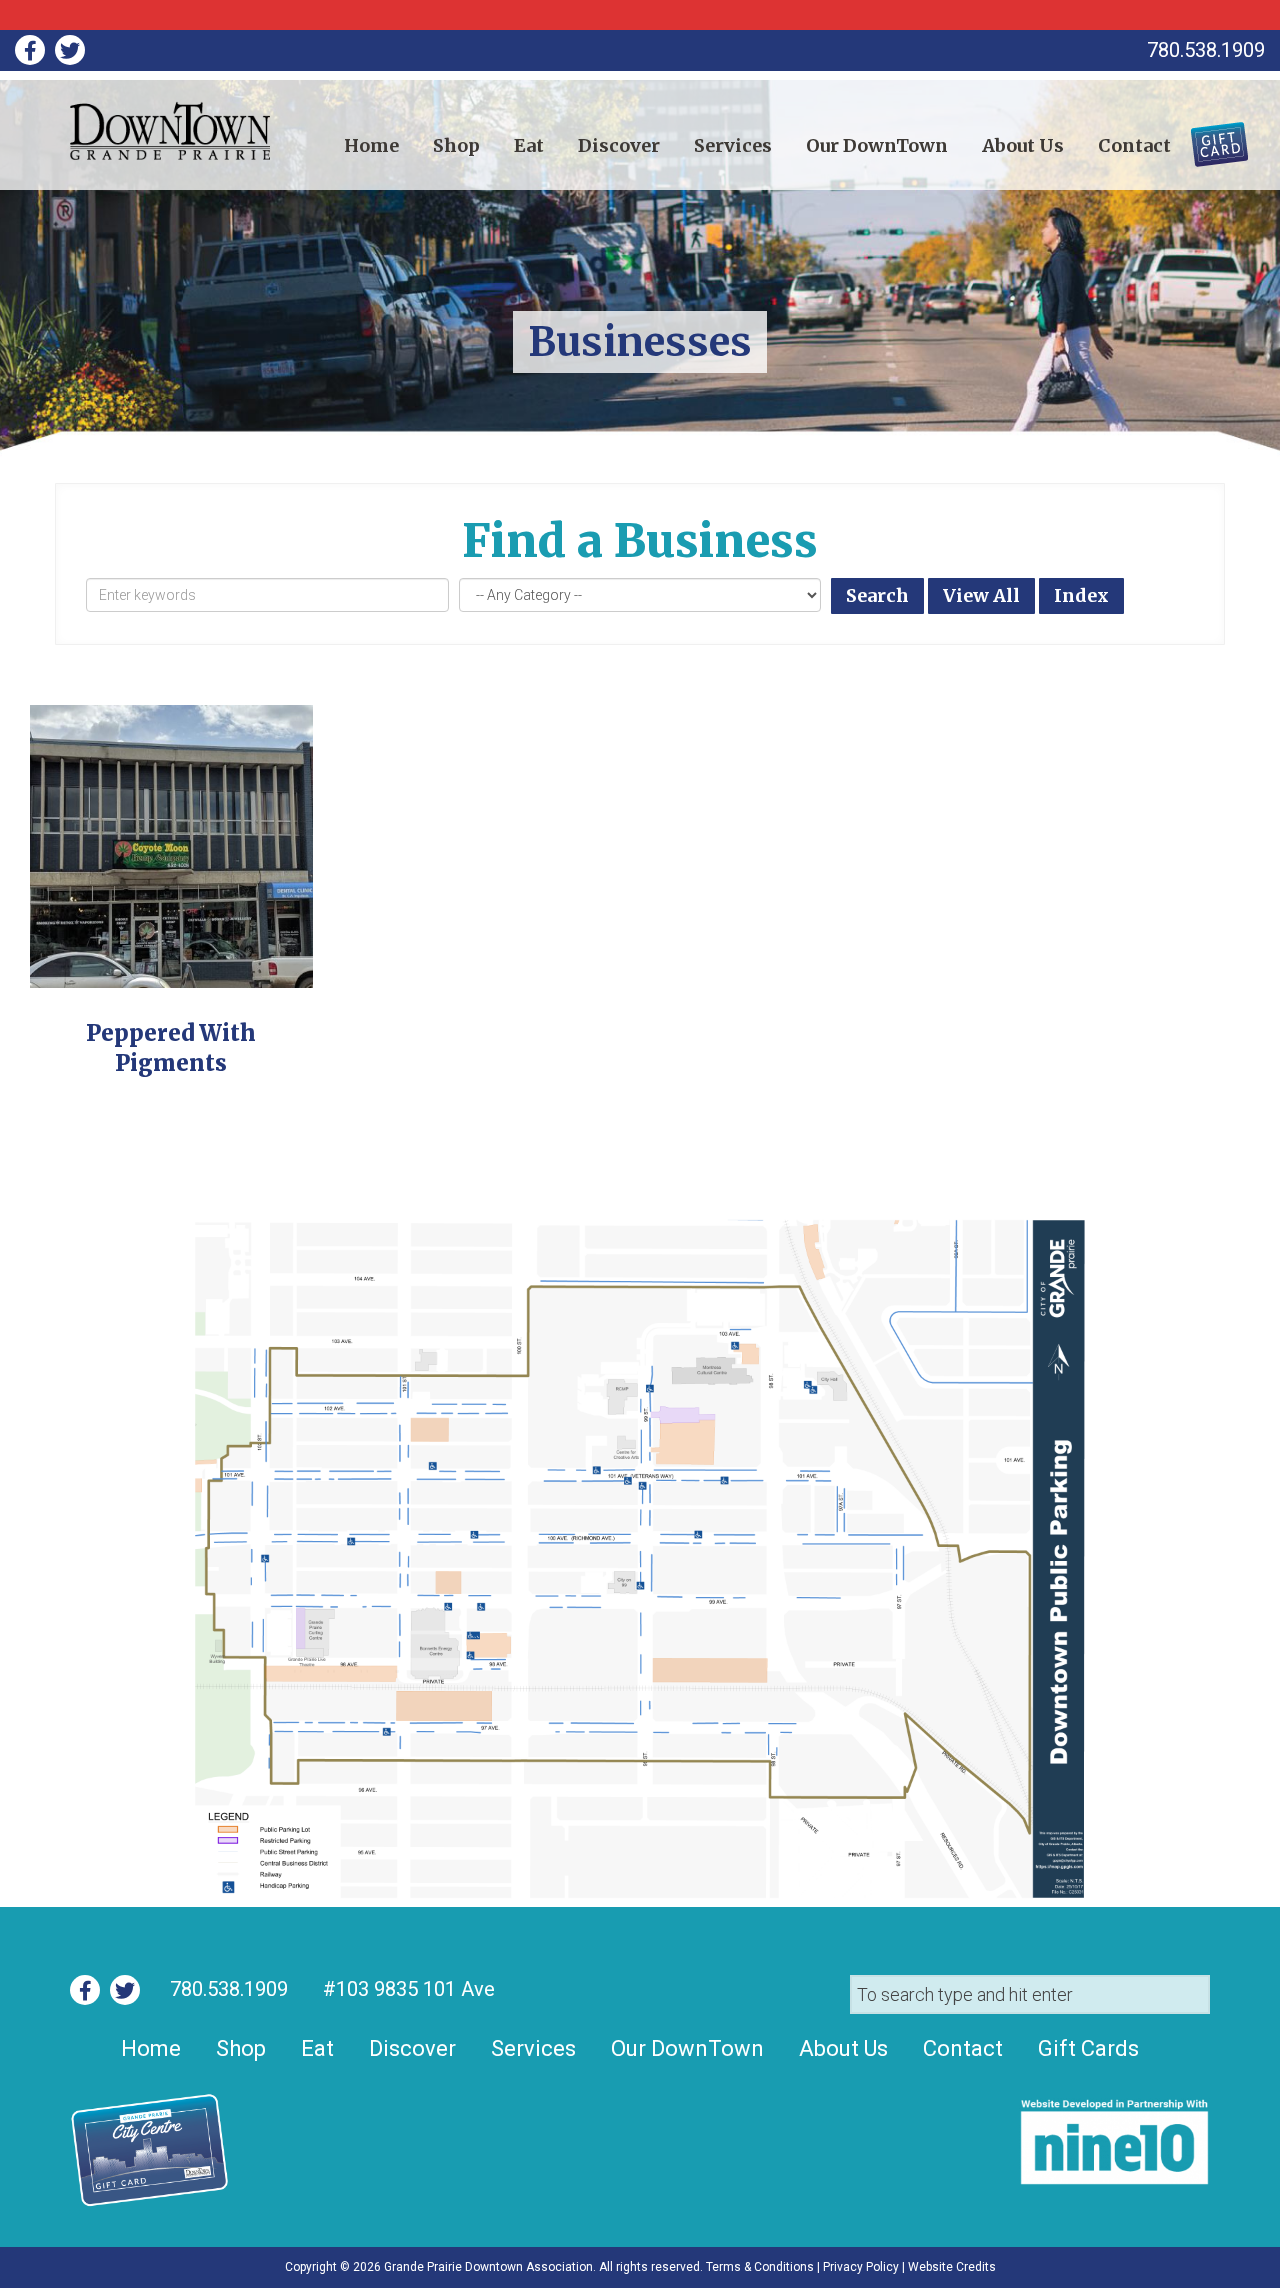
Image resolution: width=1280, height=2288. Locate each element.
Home (371, 145)
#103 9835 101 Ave (406, 1989)
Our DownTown (877, 145)
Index (1081, 595)
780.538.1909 (229, 1989)
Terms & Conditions (760, 2267)
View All (981, 595)
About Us (1023, 145)
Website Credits (952, 2267)
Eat (529, 145)
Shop (456, 145)
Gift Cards (1207, 137)
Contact (1134, 145)
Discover (619, 145)
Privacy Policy (861, 2267)
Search (877, 595)
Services (733, 145)
